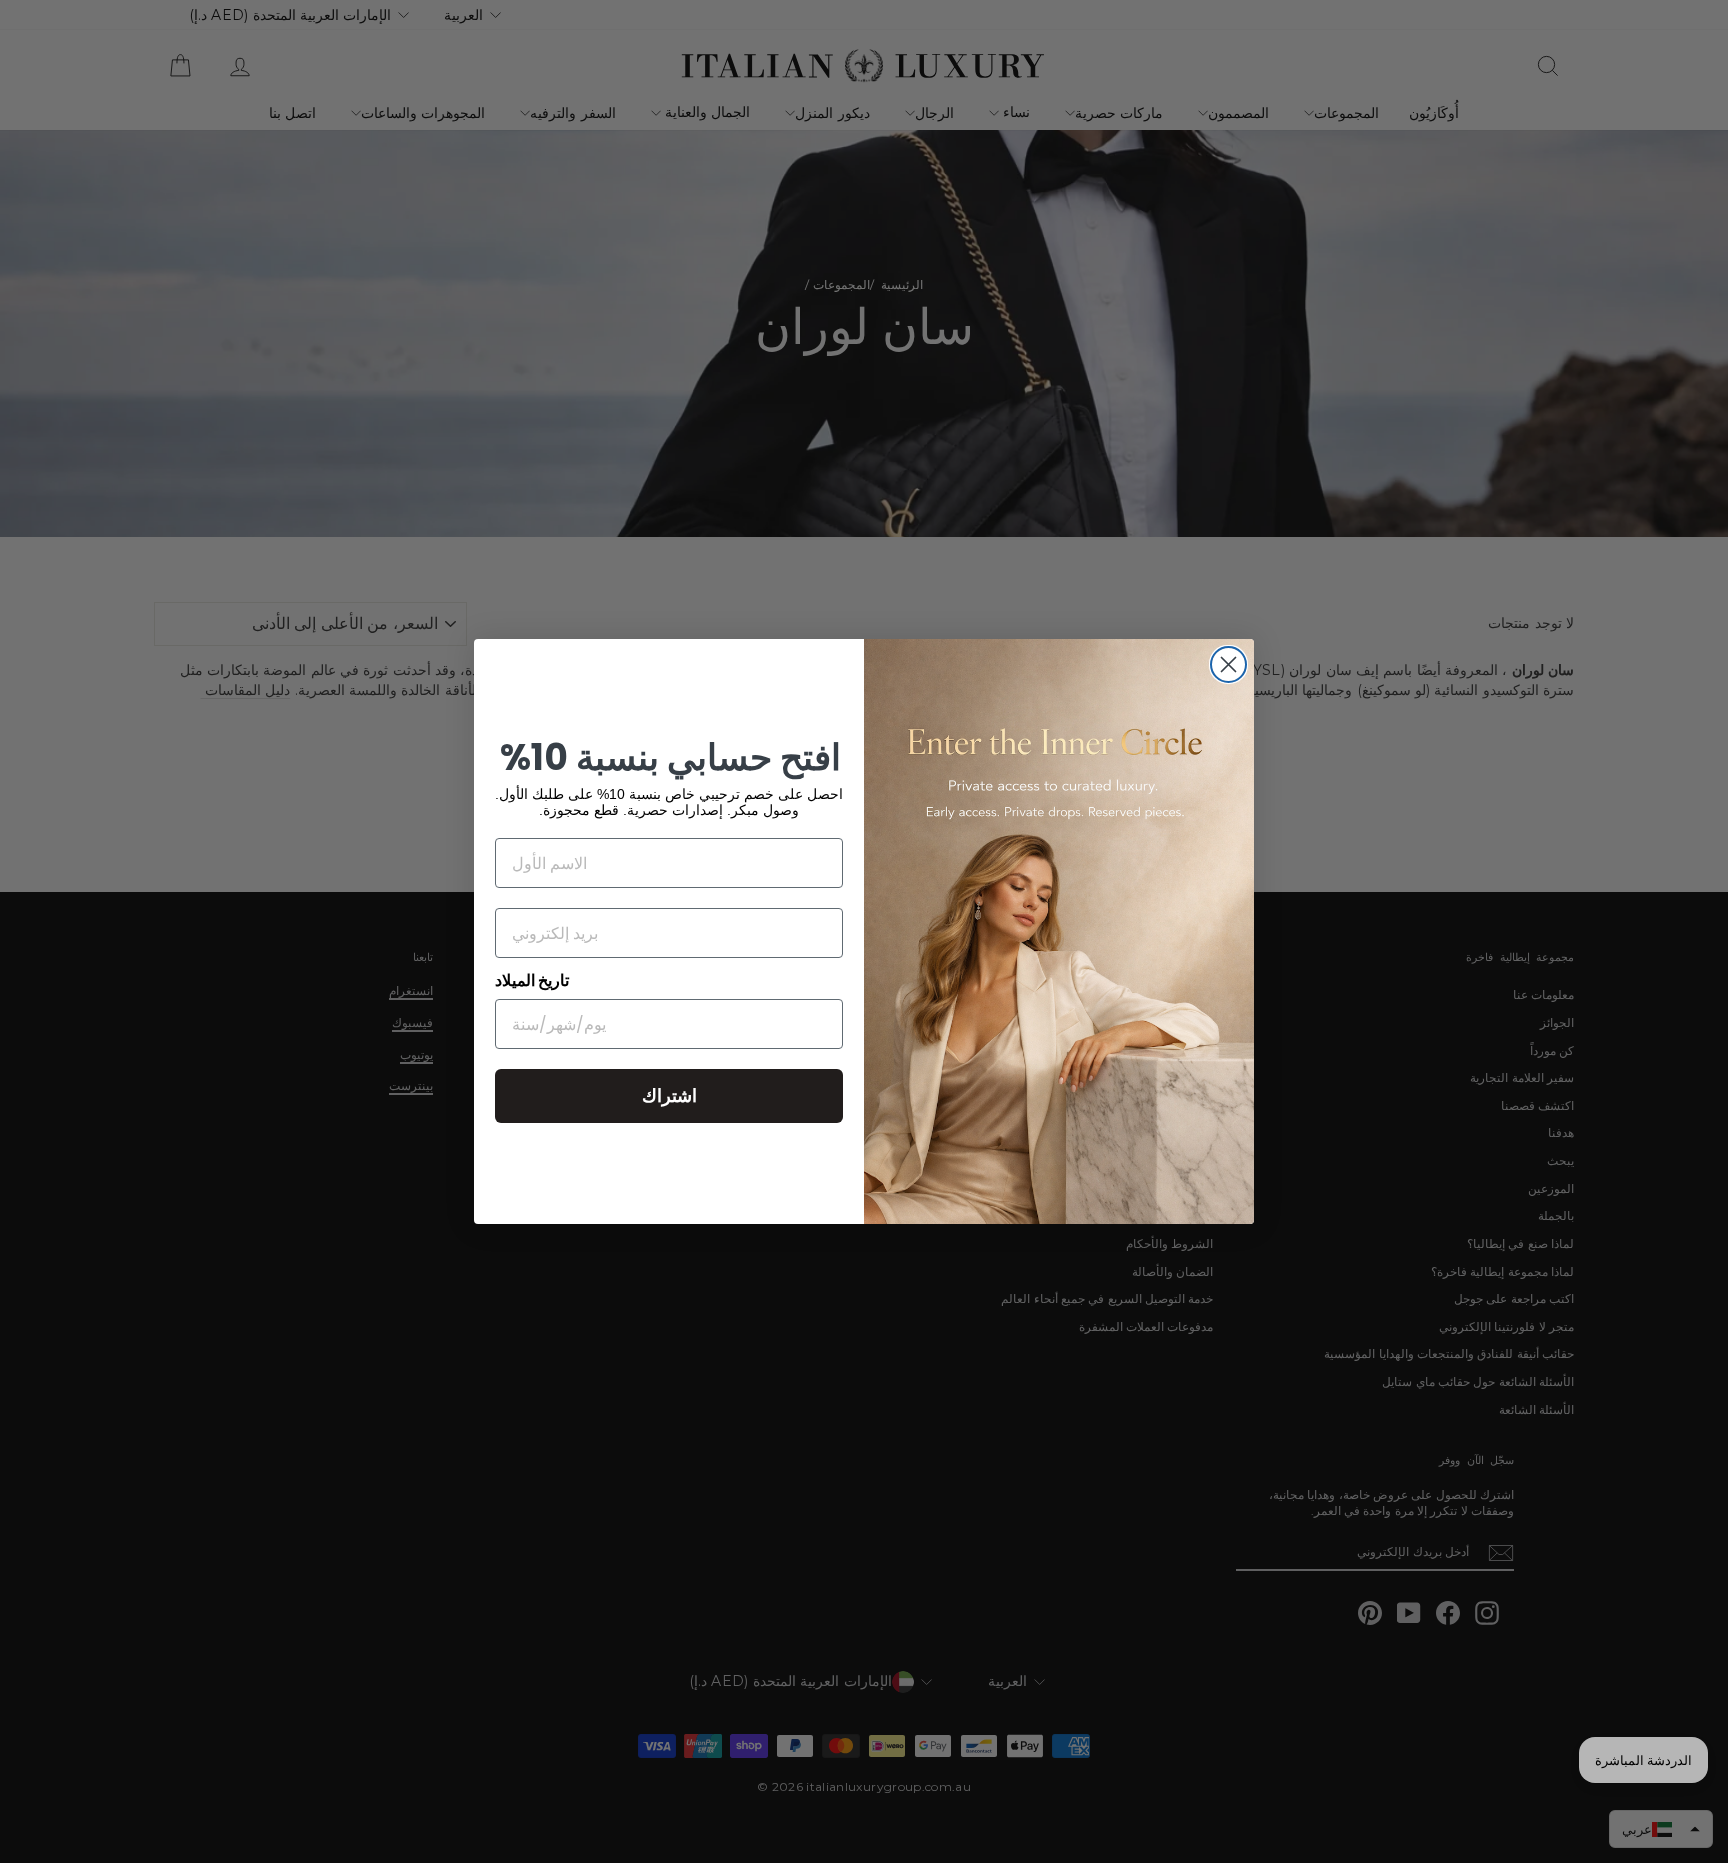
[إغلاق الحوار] (1228, 664)
